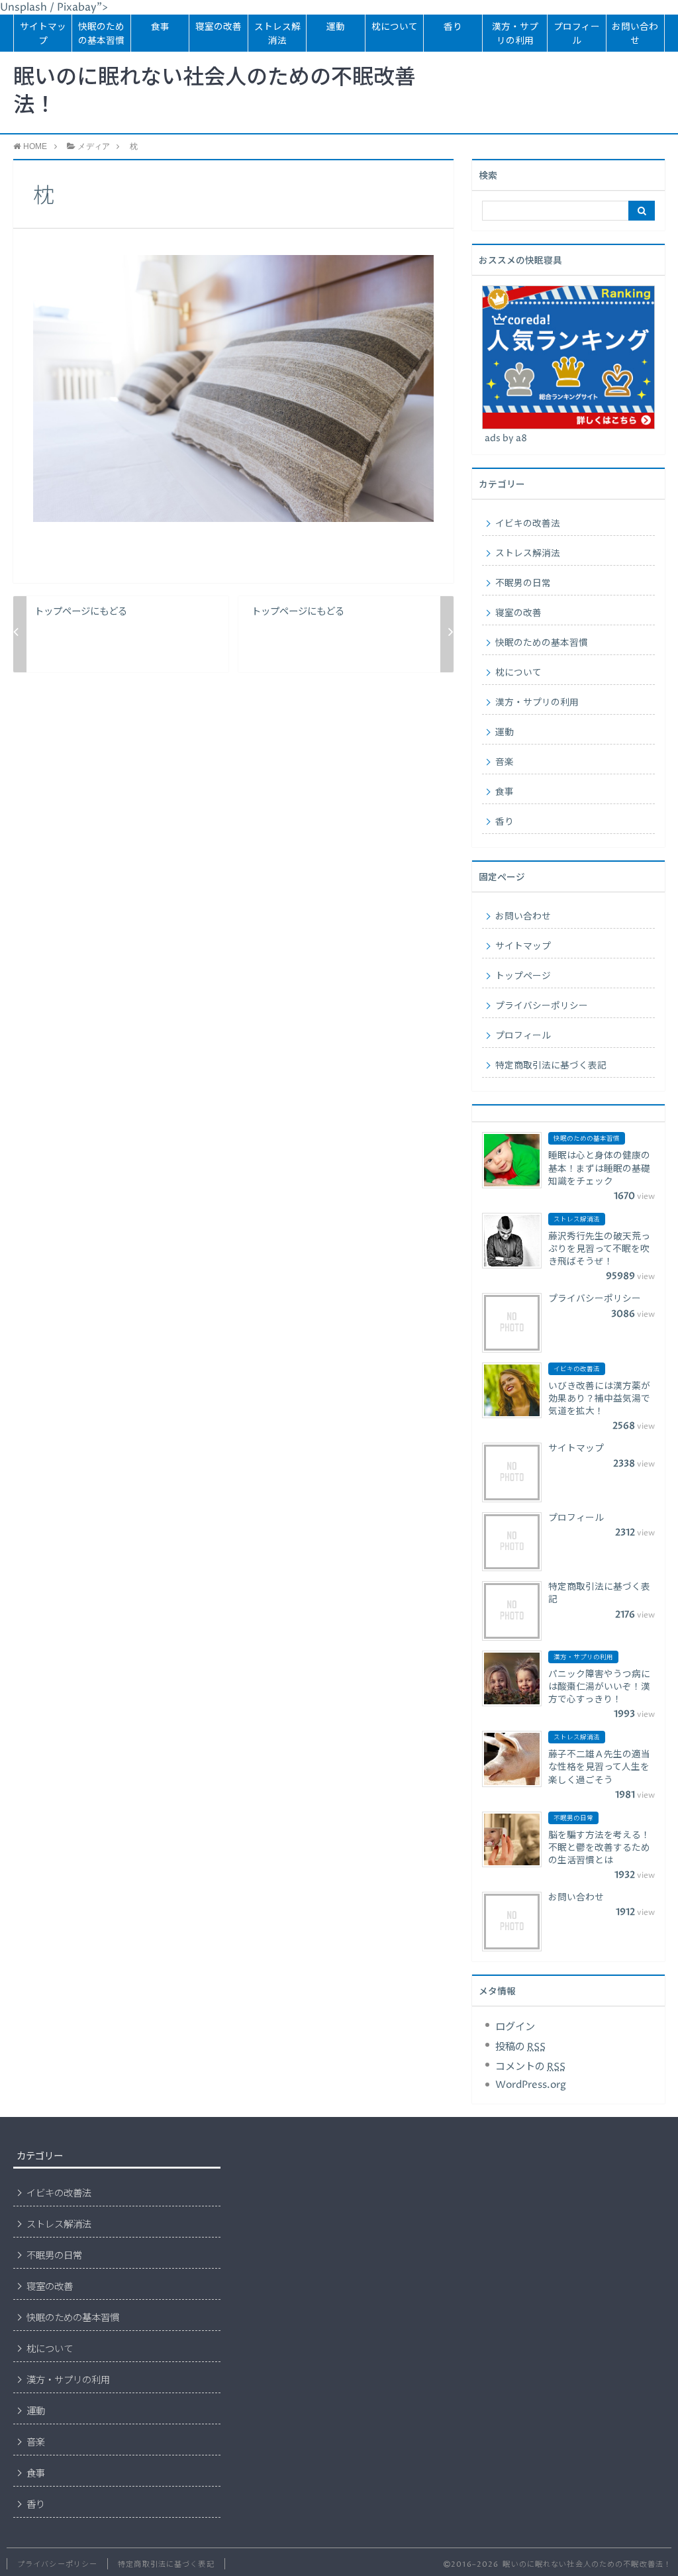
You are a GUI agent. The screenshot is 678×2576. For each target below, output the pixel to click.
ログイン (515, 2027)
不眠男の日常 (523, 584)
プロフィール (577, 34)
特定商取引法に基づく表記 (551, 1066)
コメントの (530, 2067)
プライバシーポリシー (542, 1006)
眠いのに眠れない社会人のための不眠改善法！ (215, 92)
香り (453, 27)
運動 (336, 27)
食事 (160, 27)
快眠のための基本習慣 (101, 34)
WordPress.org (531, 2085)
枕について (395, 27)
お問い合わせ (635, 34)
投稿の (520, 2047)
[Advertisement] (347, 2243)
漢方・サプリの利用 (515, 34)
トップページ (523, 976)
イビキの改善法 (528, 524)
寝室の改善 (218, 27)
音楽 (505, 762)
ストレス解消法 (277, 34)
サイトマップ (43, 34)
